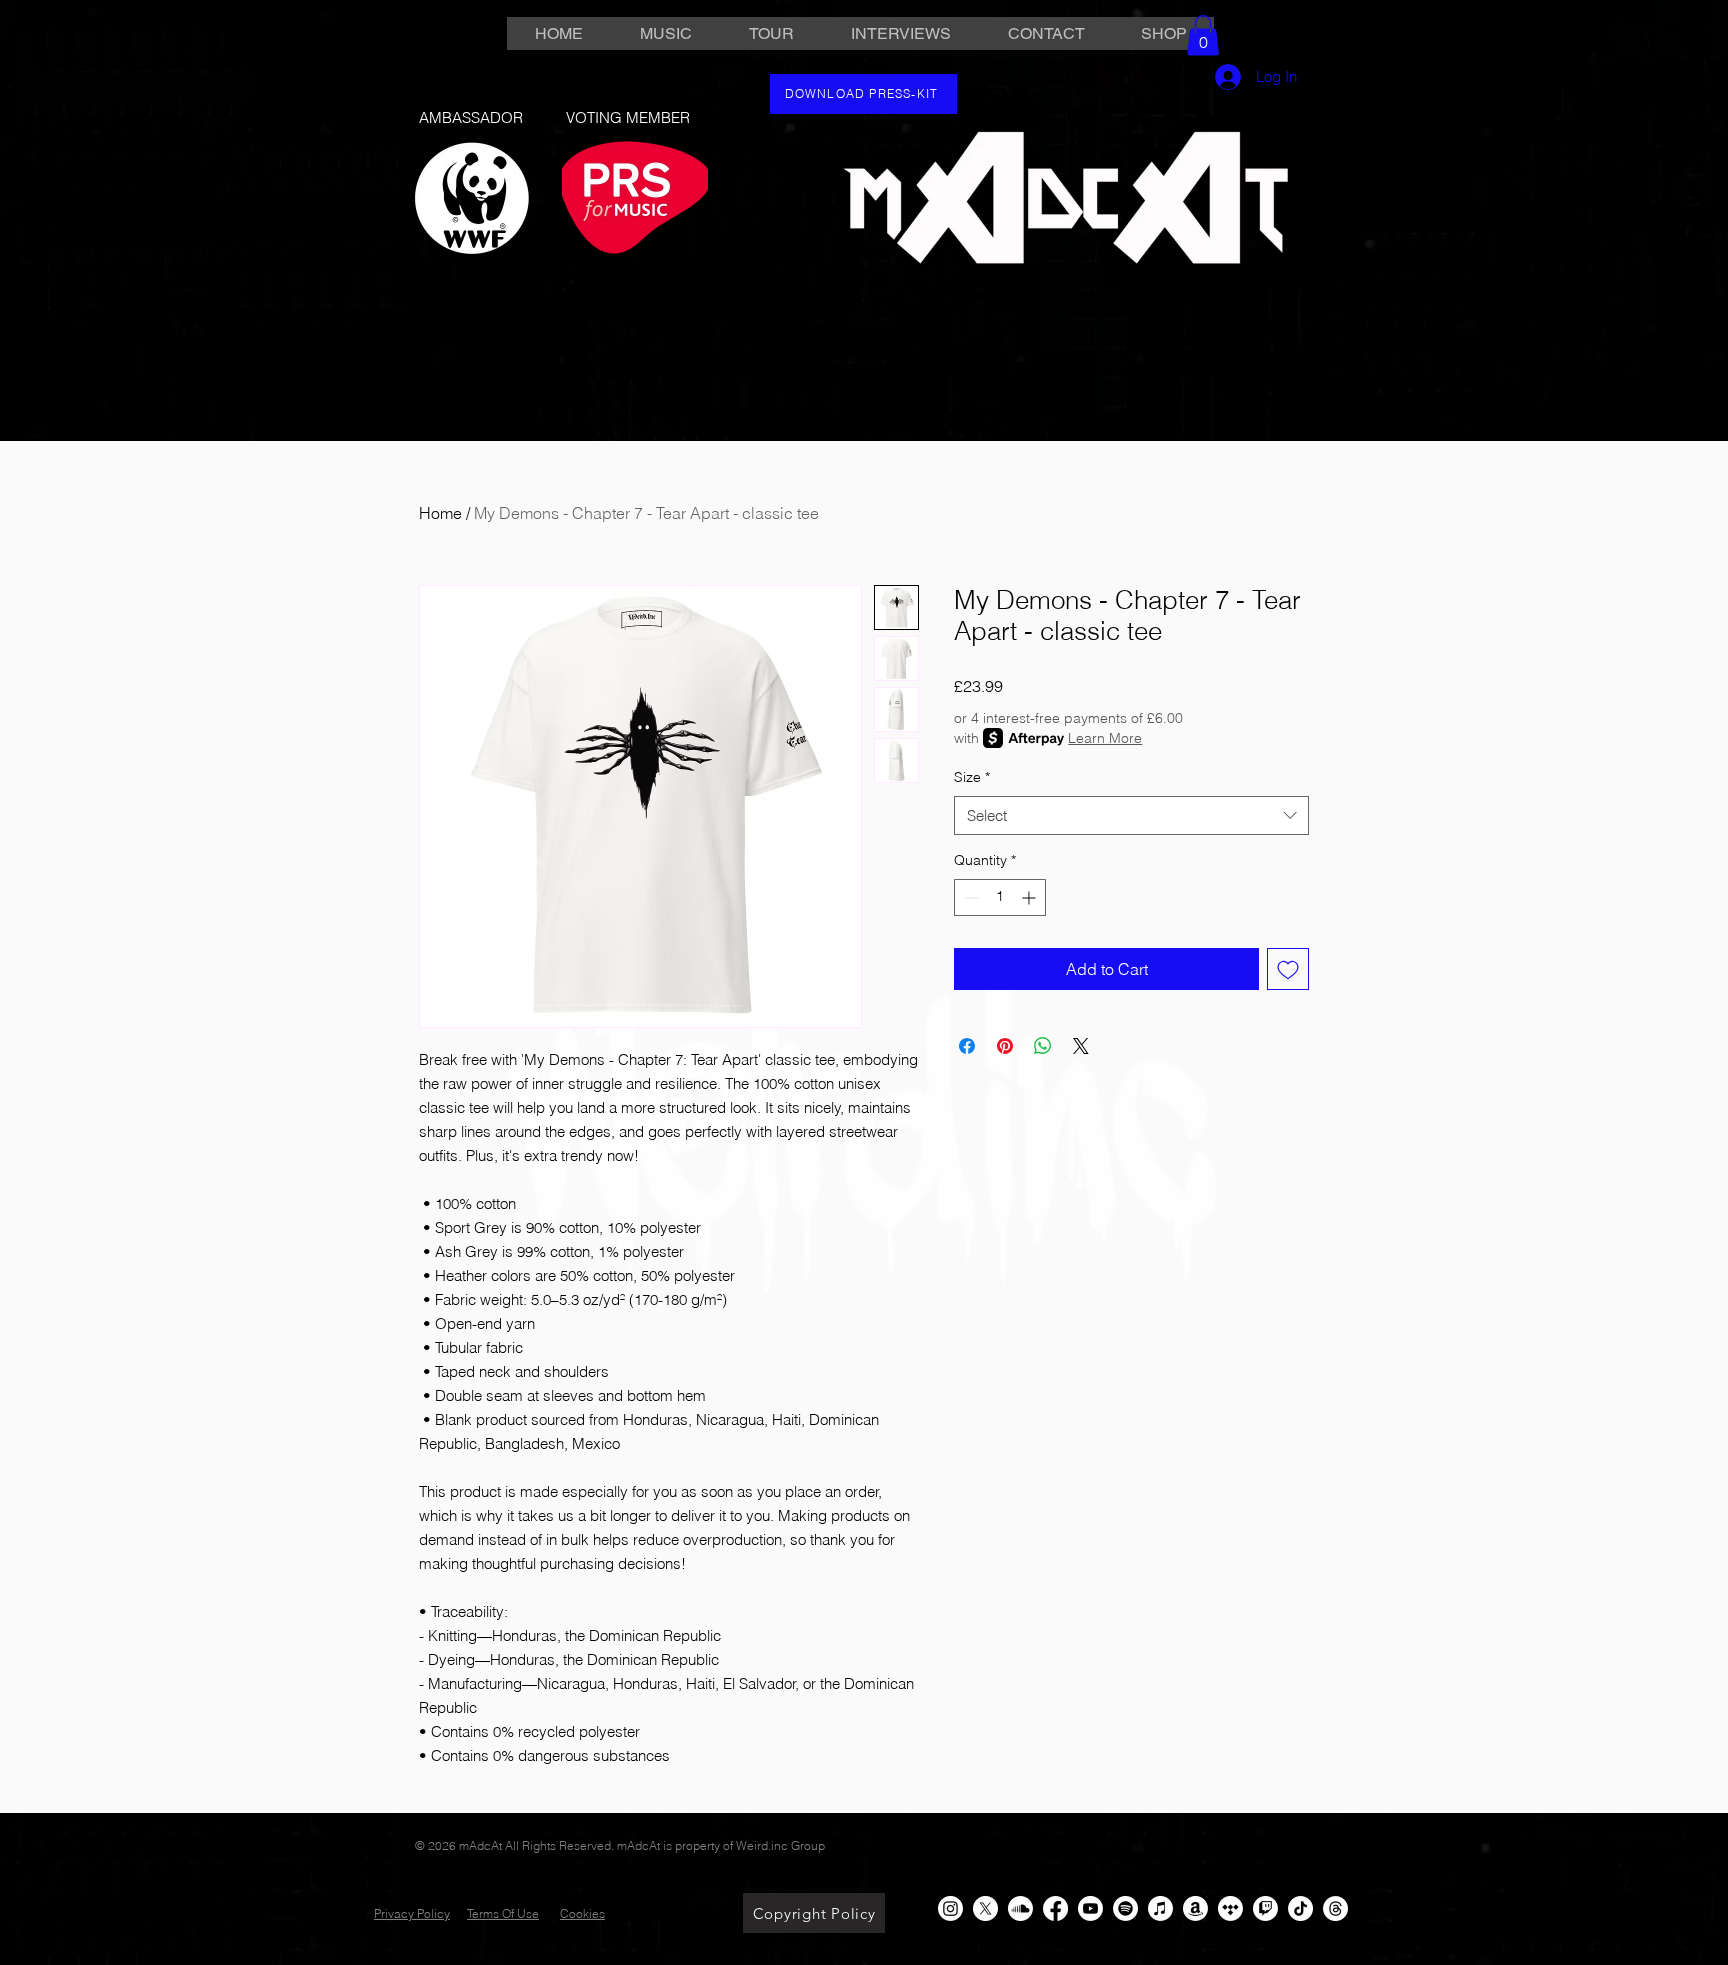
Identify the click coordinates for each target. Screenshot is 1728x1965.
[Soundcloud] (1020, 1908)
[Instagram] (950, 1908)
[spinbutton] (1000, 897)
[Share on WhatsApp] (1043, 1046)
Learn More (1105, 738)
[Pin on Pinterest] (1005, 1046)
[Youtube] (1090, 1908)
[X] (985, 1908)
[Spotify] (1125, 1908)
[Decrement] (969, 897)
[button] (1203, 35)
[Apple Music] (1160, 1908)
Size (972, 777)
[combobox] (1131, 815)
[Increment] (1030, 897)
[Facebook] (1055, 1908)
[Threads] (1335, 1908)
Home (440, 513)
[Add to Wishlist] (1288, 969)
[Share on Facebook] (967, 1046)
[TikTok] (1300, 1908)
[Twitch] (1265, 1908)
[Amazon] (1195, 1908)
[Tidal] (1230, 1908)
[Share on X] (1081, 1046)
